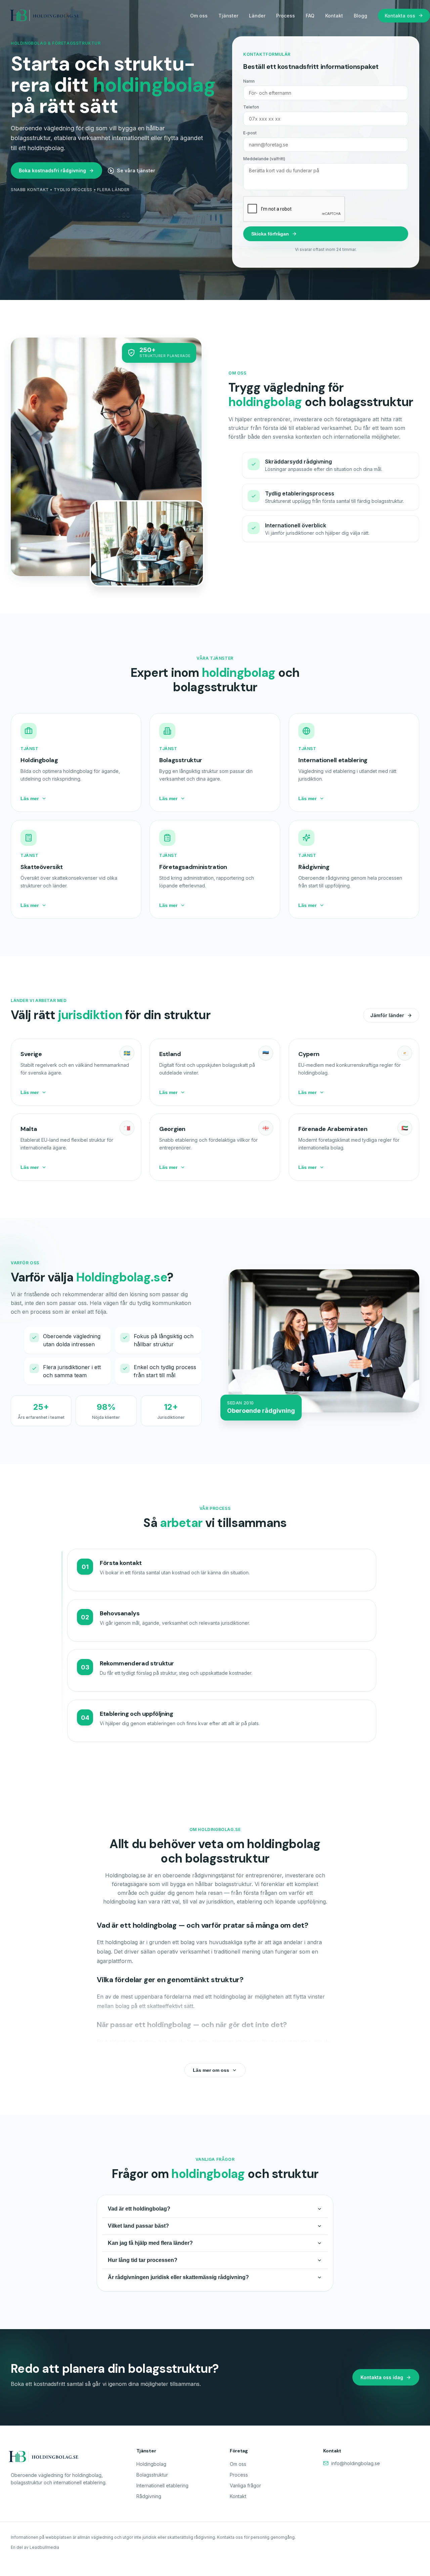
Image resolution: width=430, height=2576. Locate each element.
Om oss (199, 16)
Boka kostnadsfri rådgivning (52, 170)
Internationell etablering (162, 2485)
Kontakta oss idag (382, 2377)
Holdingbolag (151, 2464)
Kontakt (334, 16)
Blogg (360, 16)
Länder (257, 16)
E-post (250, 133)
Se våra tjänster (136, 170)
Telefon (251, 107)
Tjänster (228, 16)
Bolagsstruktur (152, 2475)
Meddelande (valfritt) (264, 159)
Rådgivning (149, 2496)
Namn (249, 81)
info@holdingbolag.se (356, 2463)
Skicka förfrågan (270, 234)
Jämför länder (387, 1015)
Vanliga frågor (245, 2485)
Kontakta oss (400, 16)
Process (286, 16)
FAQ (310, 16)
